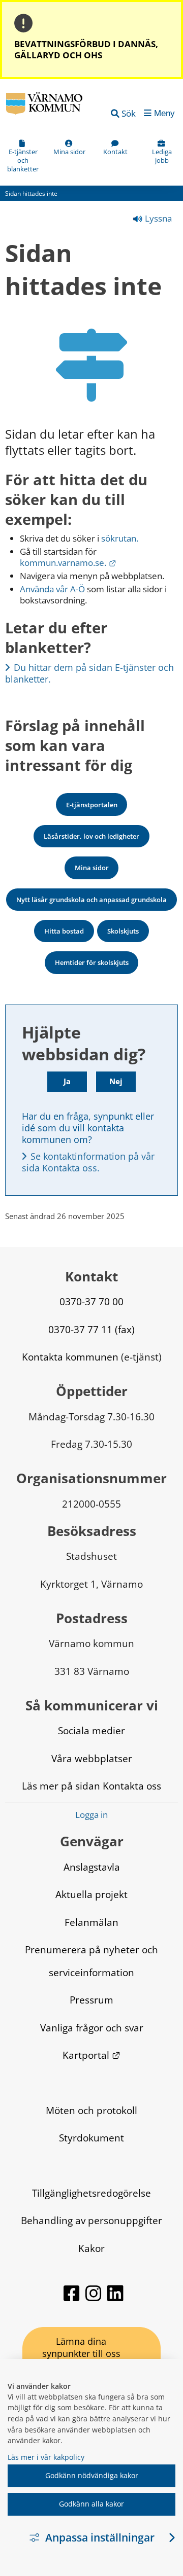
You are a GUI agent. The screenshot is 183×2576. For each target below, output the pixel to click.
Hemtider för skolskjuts (92, 962)
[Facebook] (72, 2298)
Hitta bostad (64, 931)
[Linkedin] (115, 2298)
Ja (67, 1081)
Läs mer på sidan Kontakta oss (91, 1786)
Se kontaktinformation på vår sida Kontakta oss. (89, 1162)
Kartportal (91, 2055)
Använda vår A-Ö (52, 589)
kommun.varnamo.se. (68, 563)
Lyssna (157, 218)
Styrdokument (91, 2138)
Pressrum (91, 2000)
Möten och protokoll (91, 2110)
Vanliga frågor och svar (92, 2028)
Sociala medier (91, 1730)
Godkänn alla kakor (91, 2504)
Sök (129, 113)
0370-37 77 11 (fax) (91, 1329)
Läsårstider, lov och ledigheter (91, 836)
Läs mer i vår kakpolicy (46, 2457)
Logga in (91, 1815)
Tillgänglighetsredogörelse (91, 2193)
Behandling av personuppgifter (91, 2220)
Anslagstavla (92, 1867)
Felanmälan (91, 1922)
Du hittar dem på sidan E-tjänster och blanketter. (91, 673)
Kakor (91, 2248)
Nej (116, 1081)
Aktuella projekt (91, 1894)
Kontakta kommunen (70, 1357)
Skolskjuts (123, 931)
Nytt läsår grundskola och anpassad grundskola (91, 900)
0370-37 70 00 (91, 1301)
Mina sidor (92, 868)
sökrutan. (120, 538)
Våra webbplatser (92, 1758)
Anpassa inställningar (100, 2537)
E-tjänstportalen (92, 805)
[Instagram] (94, 2298)
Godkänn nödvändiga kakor (92, 2475)
